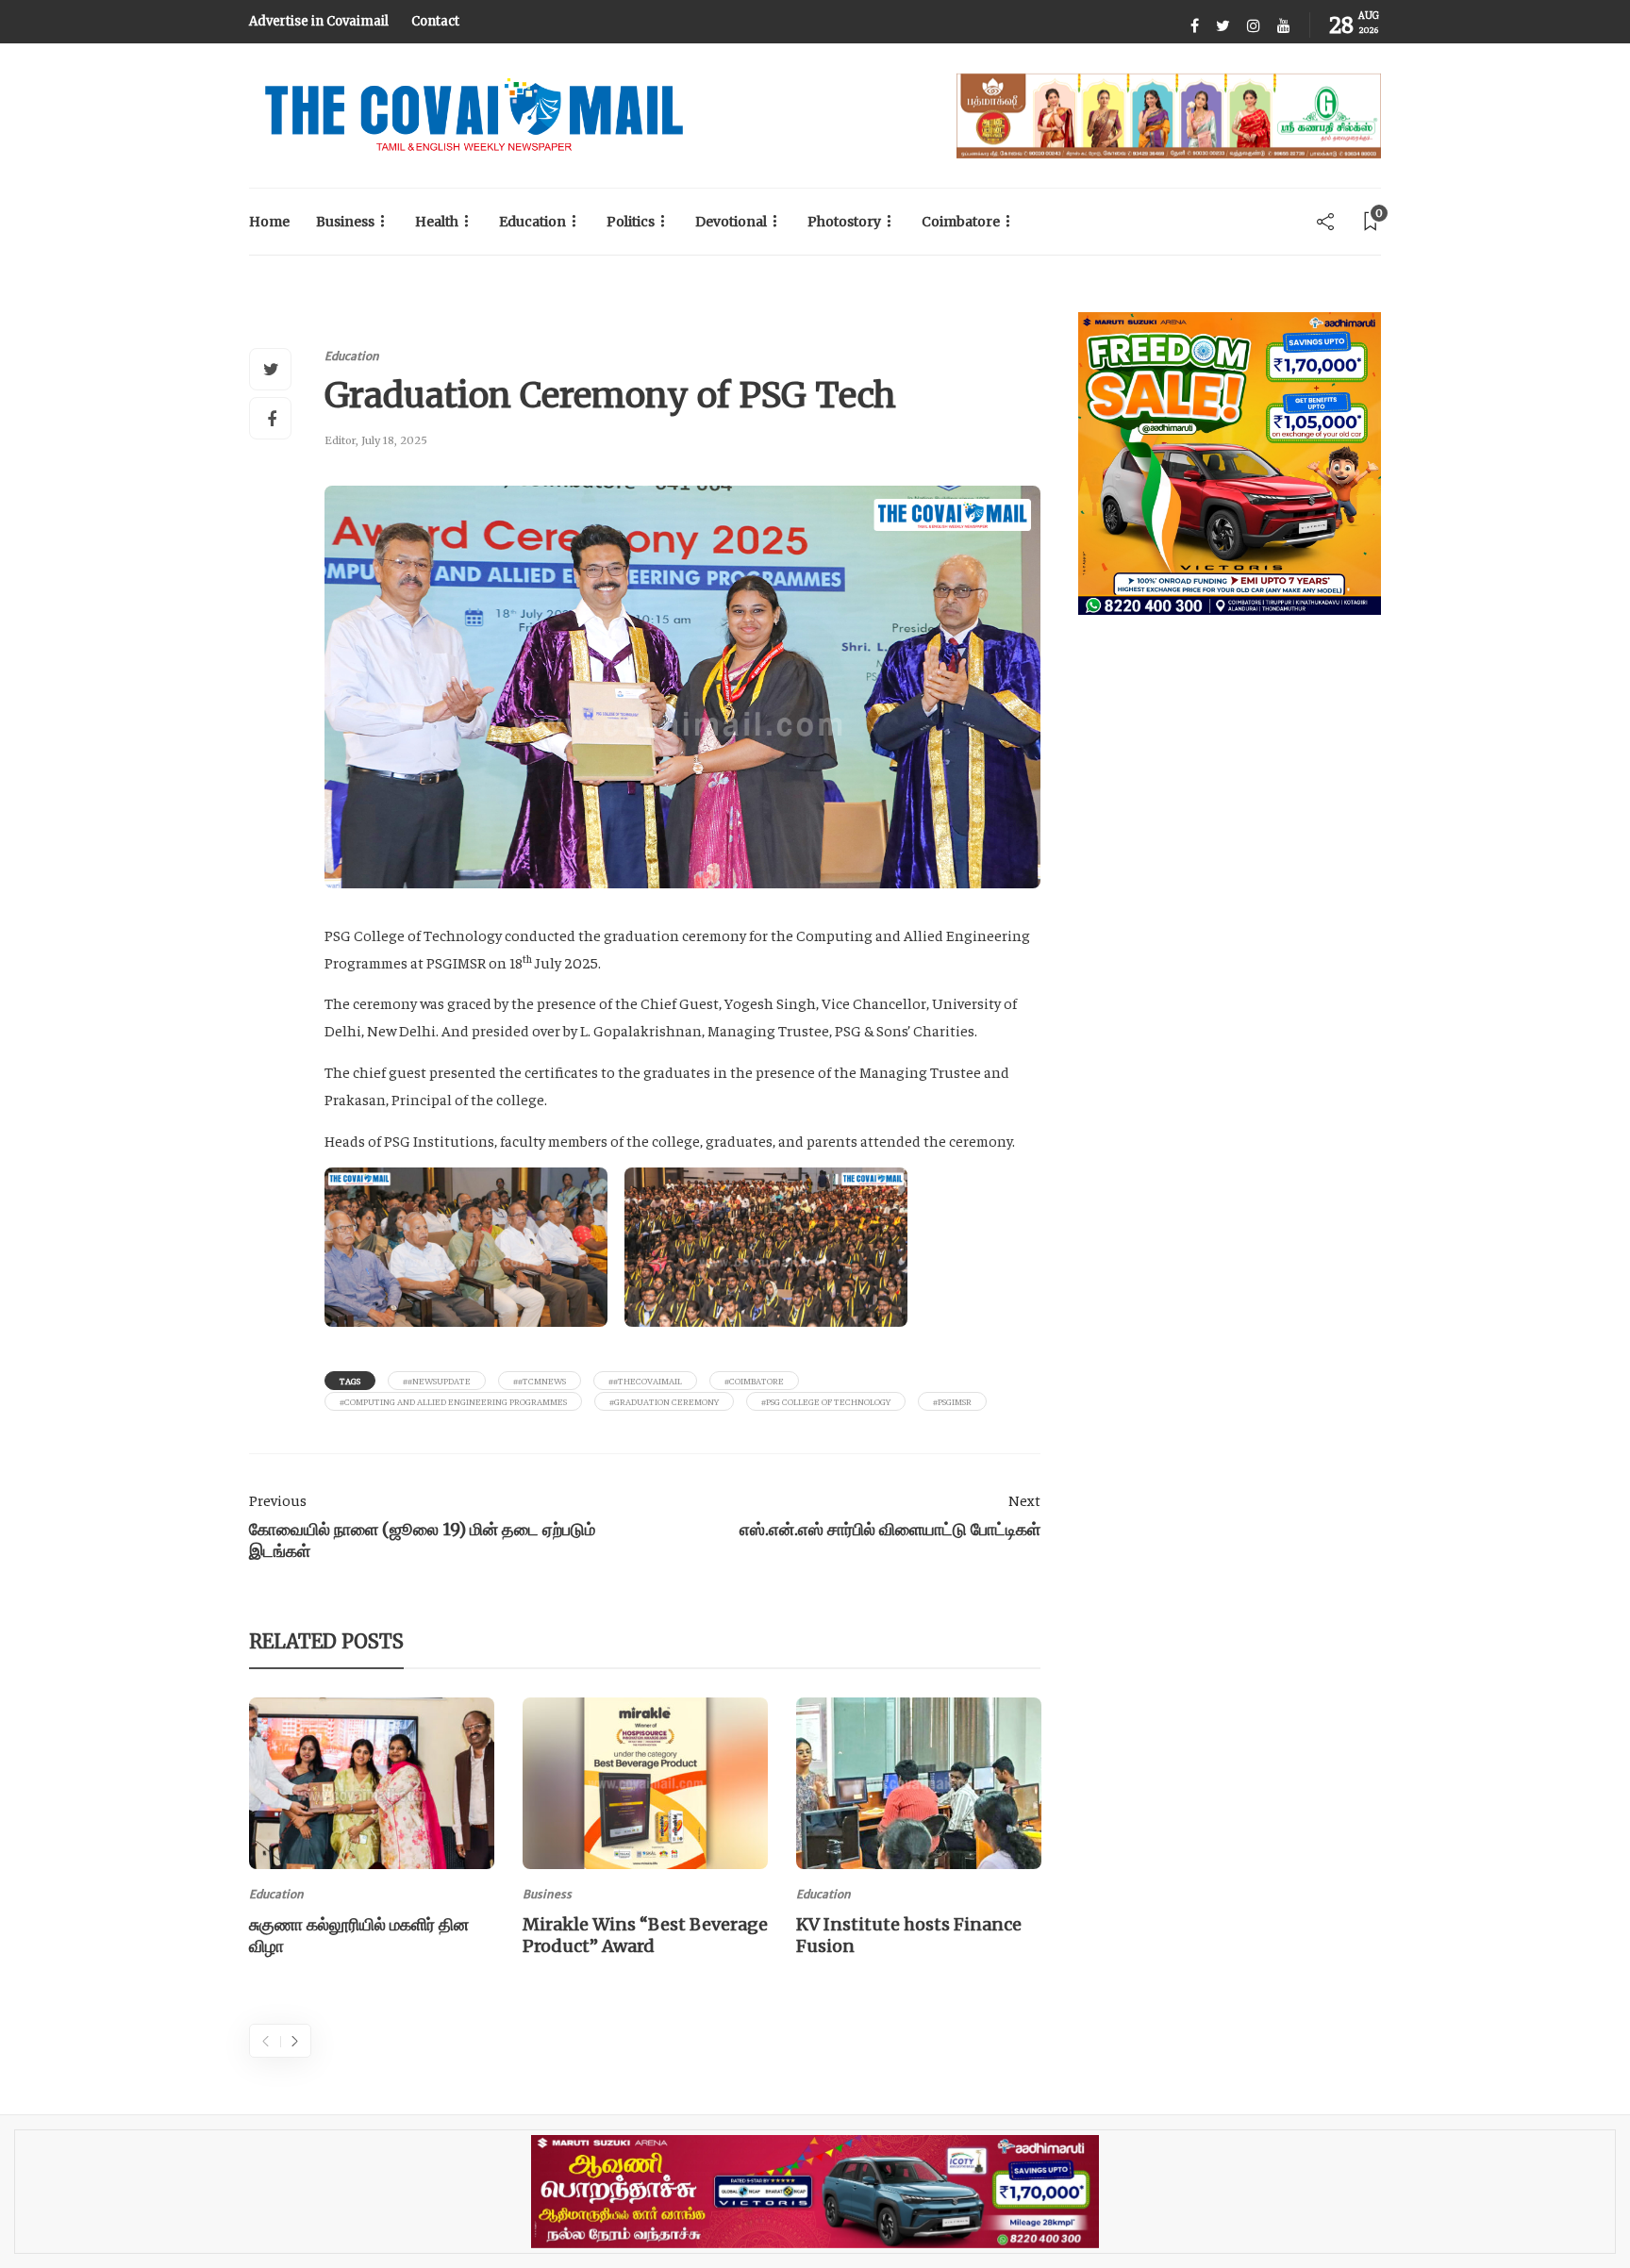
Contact (435, 21)
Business (345, 222)
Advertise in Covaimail (319, 21)
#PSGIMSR (952, 1401)
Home (269, 222)
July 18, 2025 (394, 440)
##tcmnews (540, 1381)
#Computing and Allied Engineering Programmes (453, 1401)
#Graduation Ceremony (664, 1401)
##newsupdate (437, 1381)
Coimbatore (961, 222)
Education (532, 222)
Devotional (731, 222)
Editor (340, 440)
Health (437, 222)
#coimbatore (754, 1381)
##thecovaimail (645, 1381)
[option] (372, 1830)
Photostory (844, 222)
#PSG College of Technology (826, 1401)
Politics (631, 222)
